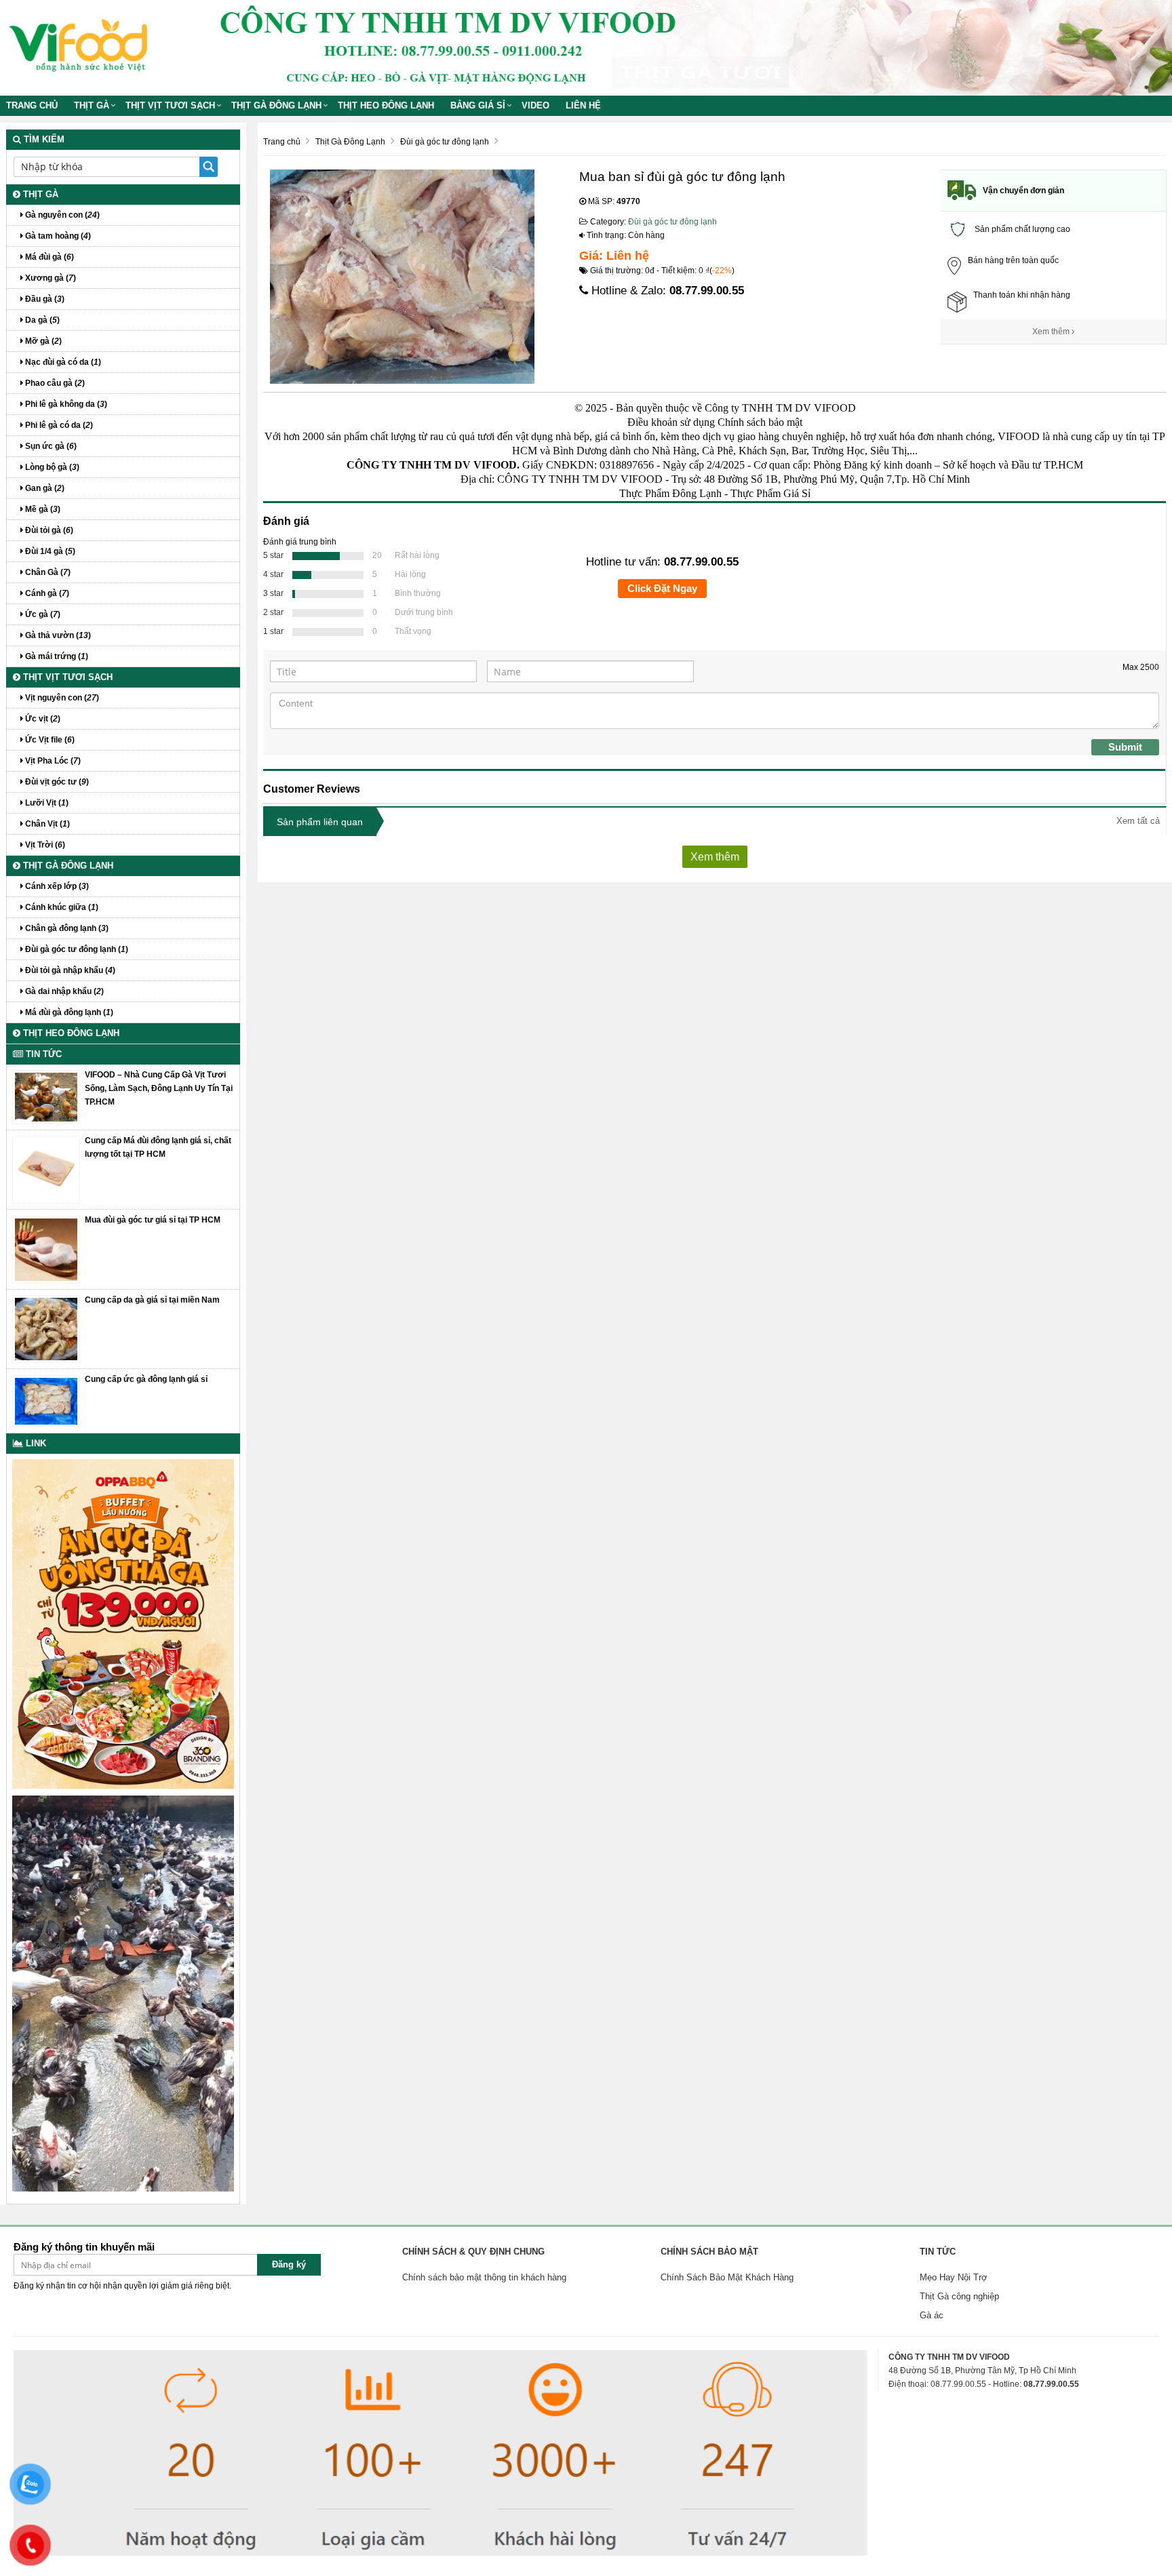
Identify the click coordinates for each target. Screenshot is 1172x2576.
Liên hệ (583, 105)
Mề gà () (42, 509)
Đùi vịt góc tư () (56, 782)
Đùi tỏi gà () (48, 530)
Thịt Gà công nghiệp (959, 2296)
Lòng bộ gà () (51, 467)
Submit (1125, 747)
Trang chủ (32, 105)
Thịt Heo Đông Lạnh (386, 105)
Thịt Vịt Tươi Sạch (170, 105)
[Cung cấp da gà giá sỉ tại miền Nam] (46, 1328)
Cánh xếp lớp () (56, 886)
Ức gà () (42, 614)
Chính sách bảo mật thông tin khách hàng (484, 2277)
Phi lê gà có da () (58, 425)
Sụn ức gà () (50, 446)
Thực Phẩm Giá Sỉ (770, 493)
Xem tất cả (1138, 821)
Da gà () (41, 320)
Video (535, 105)
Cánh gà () (46, 593)
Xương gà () (50, 278)
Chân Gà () (47, 572)
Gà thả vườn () (57, 635)
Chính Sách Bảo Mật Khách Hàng (727, 2277)
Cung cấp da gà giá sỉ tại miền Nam (152, 1300)
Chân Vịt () (46, 824)
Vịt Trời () (44, 845)
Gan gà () (44, 488)
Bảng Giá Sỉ (478, 105)
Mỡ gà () (42, 341)
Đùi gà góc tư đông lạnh (672, 222)
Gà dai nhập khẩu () (63, 991)
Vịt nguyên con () (61, 698)
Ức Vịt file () (49, 740)
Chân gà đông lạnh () (66, 928)
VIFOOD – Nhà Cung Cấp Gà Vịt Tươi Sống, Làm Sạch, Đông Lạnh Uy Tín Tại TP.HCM (159, 1088)
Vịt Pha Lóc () (52, 761)
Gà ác (932, 2315)
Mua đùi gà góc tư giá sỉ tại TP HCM (153, 1220)
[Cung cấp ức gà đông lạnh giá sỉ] (46, 1400)
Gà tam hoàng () (57, 236)
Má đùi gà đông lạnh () (68, 1012)
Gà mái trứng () (56, 656)
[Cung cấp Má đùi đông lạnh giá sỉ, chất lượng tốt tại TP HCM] (46, 1169)
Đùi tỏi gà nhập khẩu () (69, 970)
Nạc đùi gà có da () (62, 362)
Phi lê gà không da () (65, 404)
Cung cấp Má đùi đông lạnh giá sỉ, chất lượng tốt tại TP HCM (158, 1147)
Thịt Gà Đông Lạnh (276, 105)
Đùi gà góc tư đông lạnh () (76, 949)
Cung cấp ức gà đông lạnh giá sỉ (146, 1379)
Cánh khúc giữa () (61, 907)
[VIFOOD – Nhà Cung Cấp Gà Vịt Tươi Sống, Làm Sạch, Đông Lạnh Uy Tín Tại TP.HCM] (46, 1096)
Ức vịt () (42, 719)
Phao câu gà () (54, 383)
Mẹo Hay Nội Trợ (954, 2277)
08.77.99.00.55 (707, 291)
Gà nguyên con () (61, 215)
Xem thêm (1052, 332)
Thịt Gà (92, 105)
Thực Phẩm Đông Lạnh (670, 493)
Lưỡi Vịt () (46, 803)
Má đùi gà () (48, 257)
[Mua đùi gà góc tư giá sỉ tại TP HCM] (46, 1249)
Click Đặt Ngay (662, 588)
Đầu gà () (44, 299)
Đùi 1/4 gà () (49, 551)
